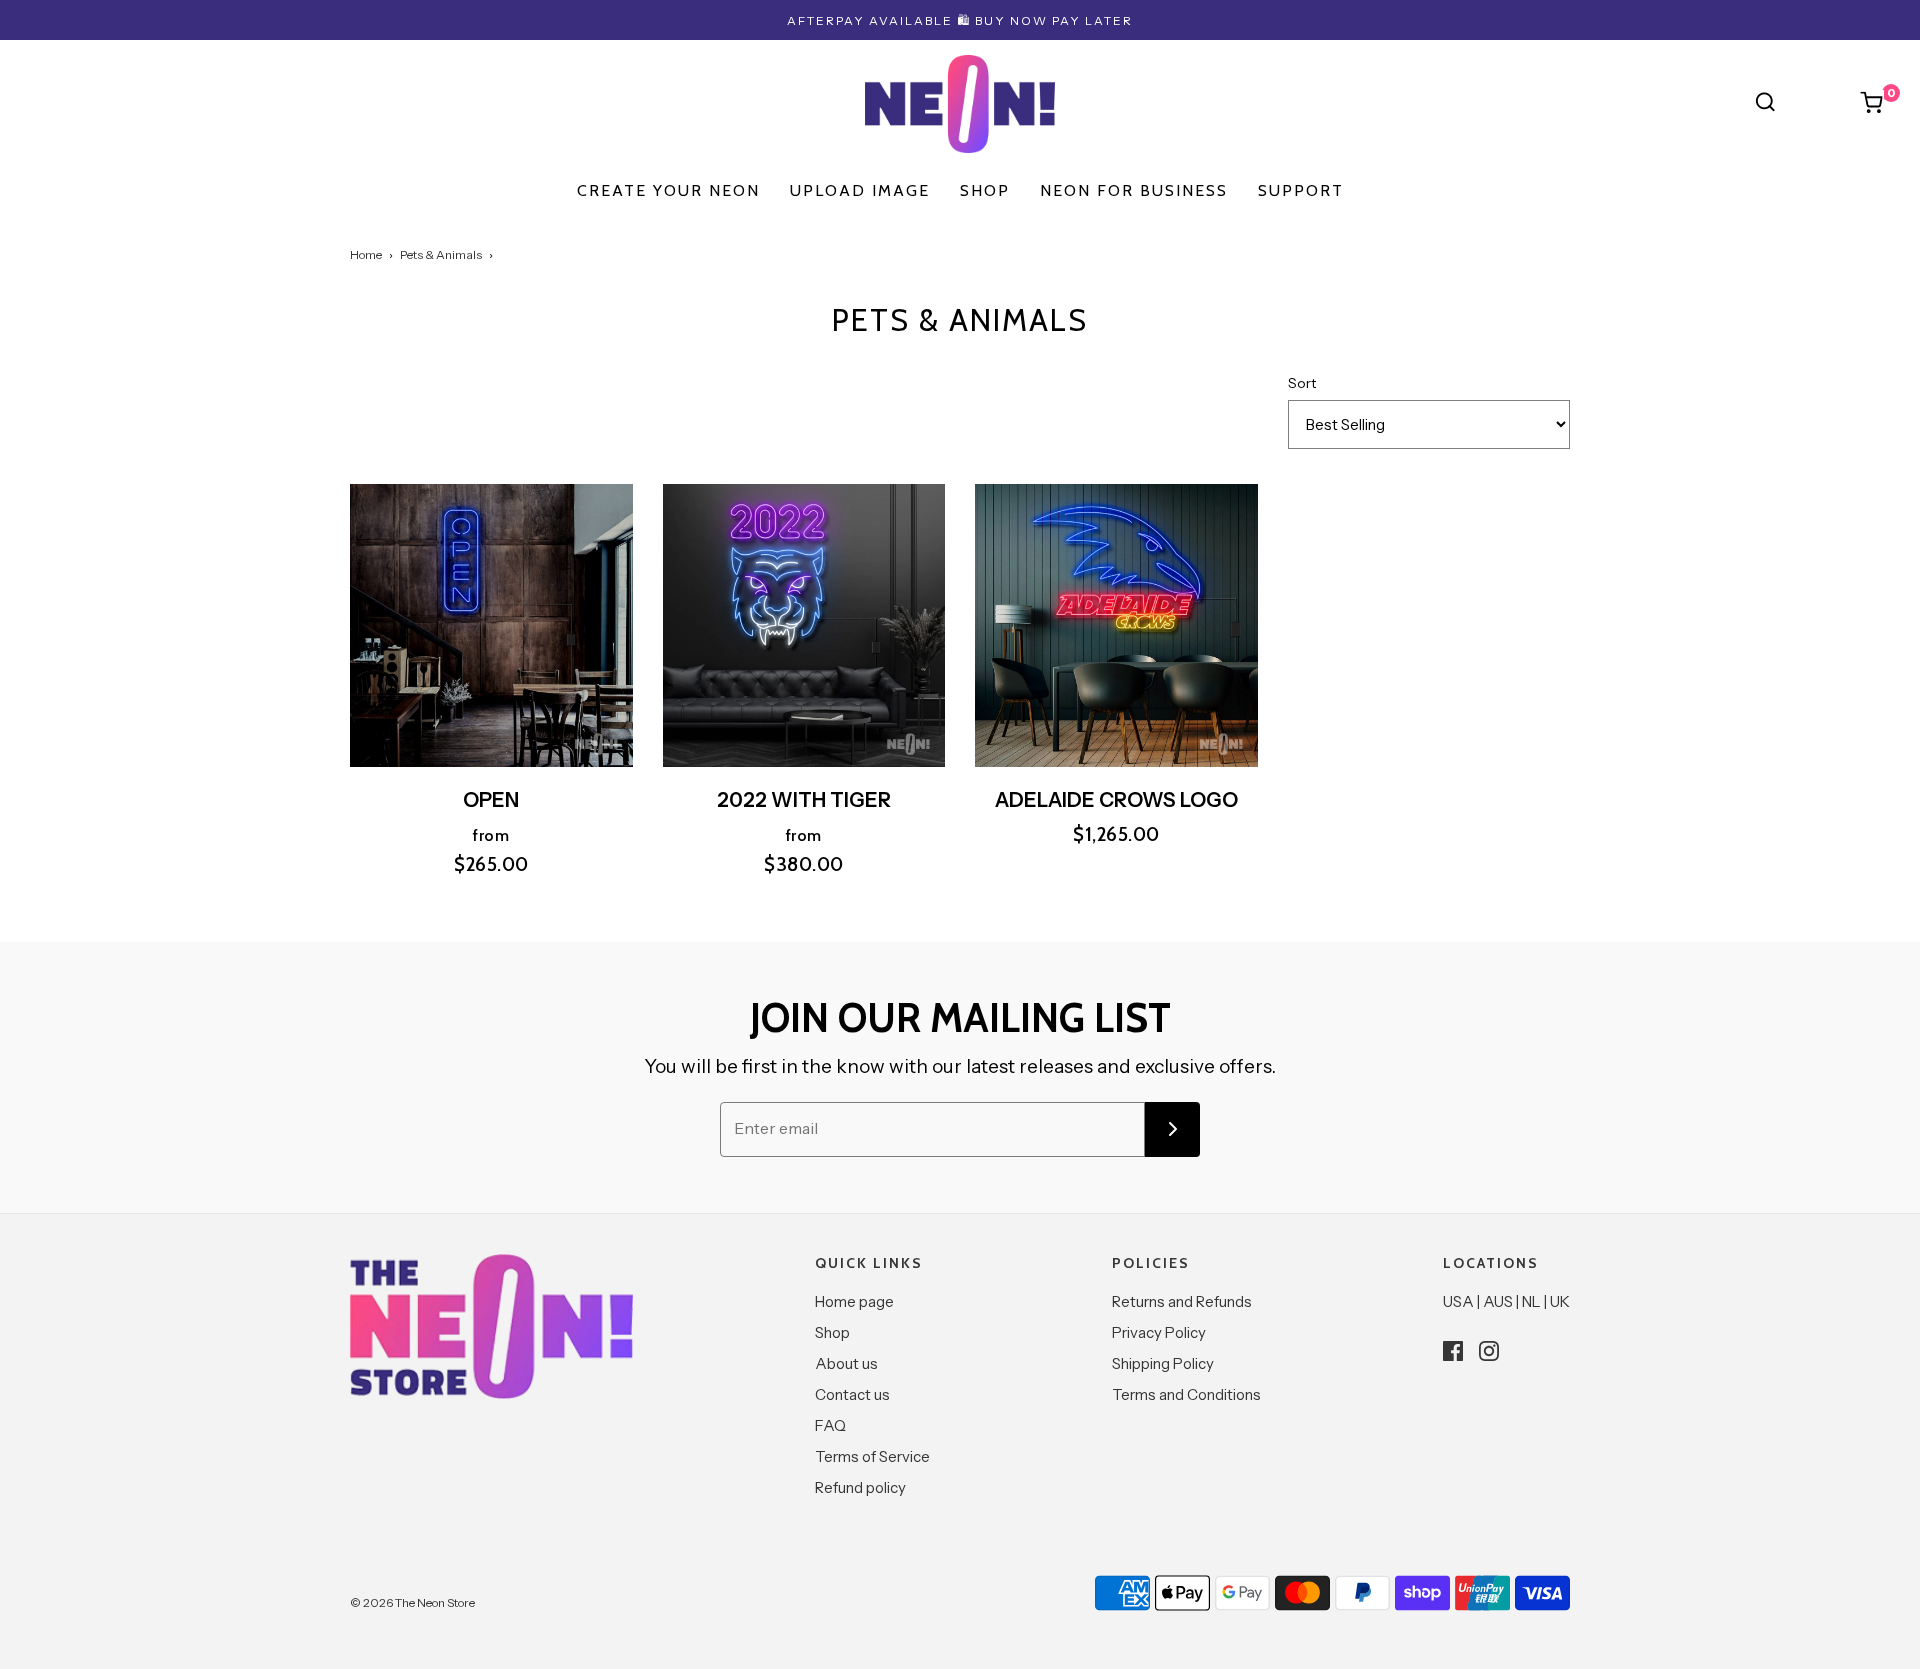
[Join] (1172, 1129)
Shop (832, 1332)
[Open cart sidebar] (1872, 102)
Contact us (852, 1394)
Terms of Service (872, 1456)
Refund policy (860, 1487)
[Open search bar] (1765, 102)
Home (366, 254)
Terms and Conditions (1186, 1394)
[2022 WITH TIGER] (804, 625)
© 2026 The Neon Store (412, 1602)
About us (846, 1363)
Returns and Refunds (1182, 1301)
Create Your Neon (668, 190)
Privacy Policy (1159, 1332)
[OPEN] (491, 625)
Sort (1302, 383)
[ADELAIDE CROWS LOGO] (1116, 625)
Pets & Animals (441, 254)
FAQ (830, 1425)
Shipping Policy (1163, 1363)
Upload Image (860, 190)
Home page (854, 1301)
